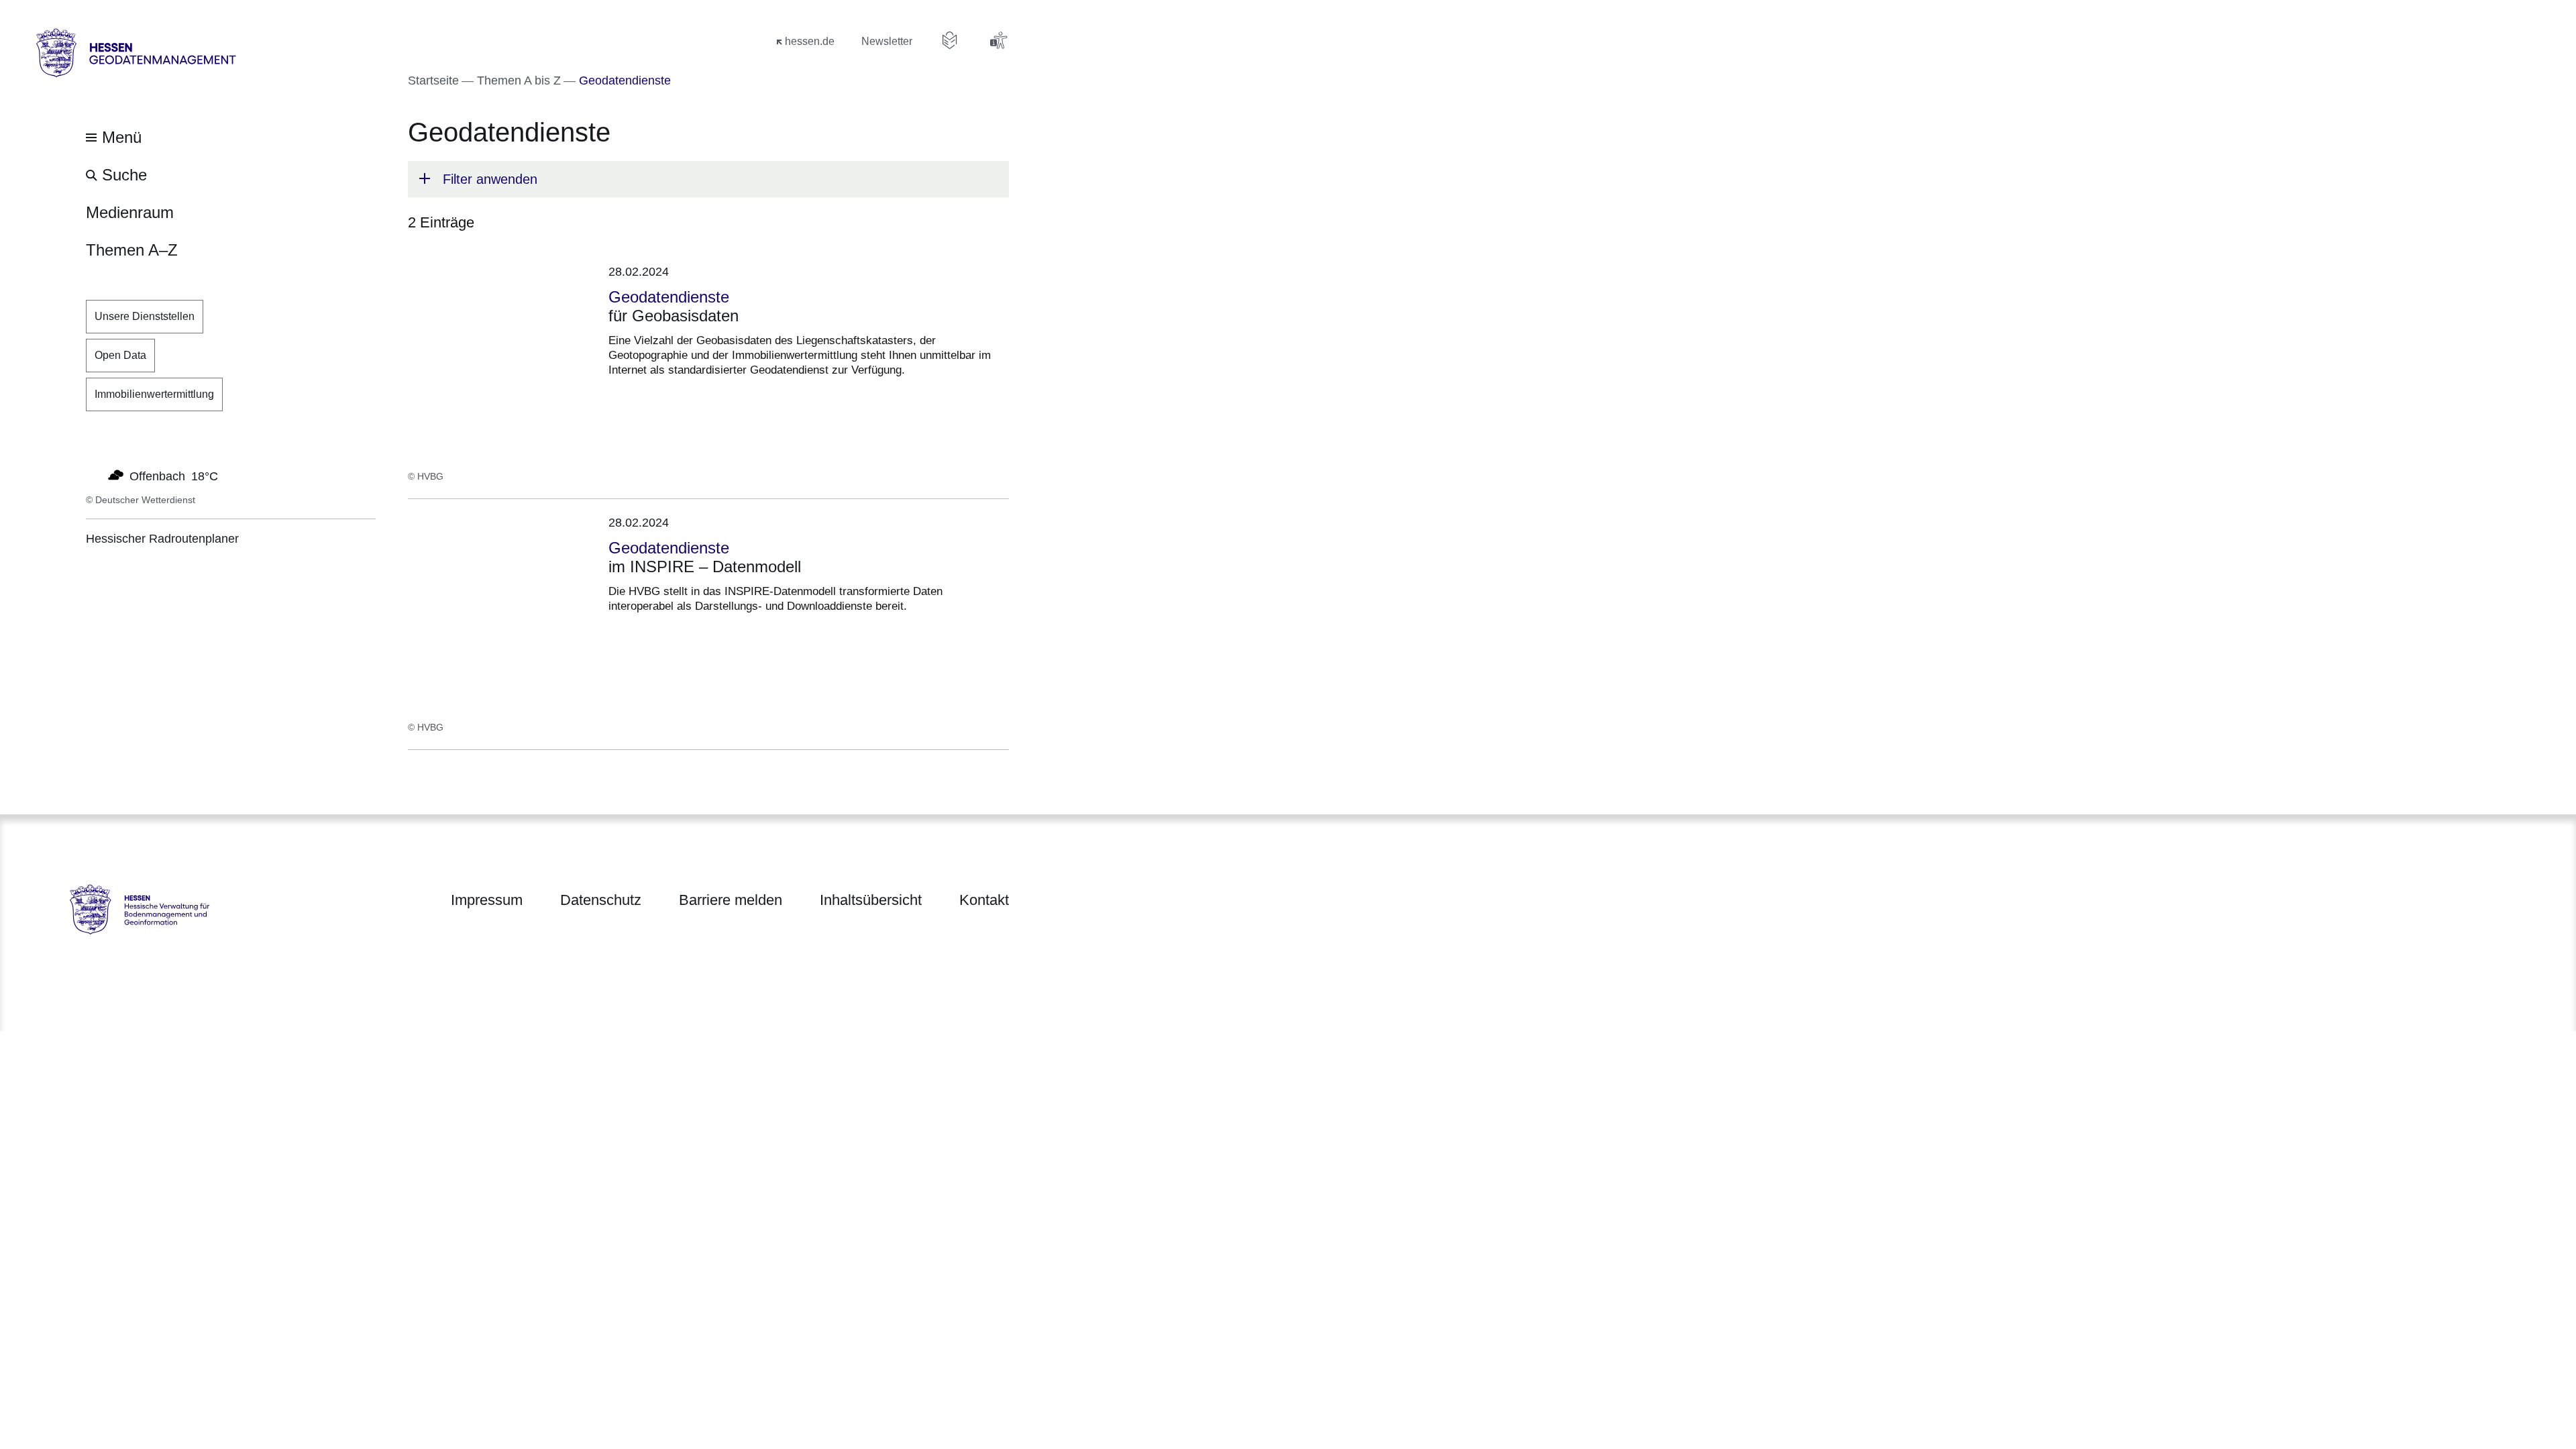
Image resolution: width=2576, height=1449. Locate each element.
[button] (708, 179)
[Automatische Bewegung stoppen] (93, 475)
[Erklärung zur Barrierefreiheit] (998, 40)
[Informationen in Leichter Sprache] (950, 40)
